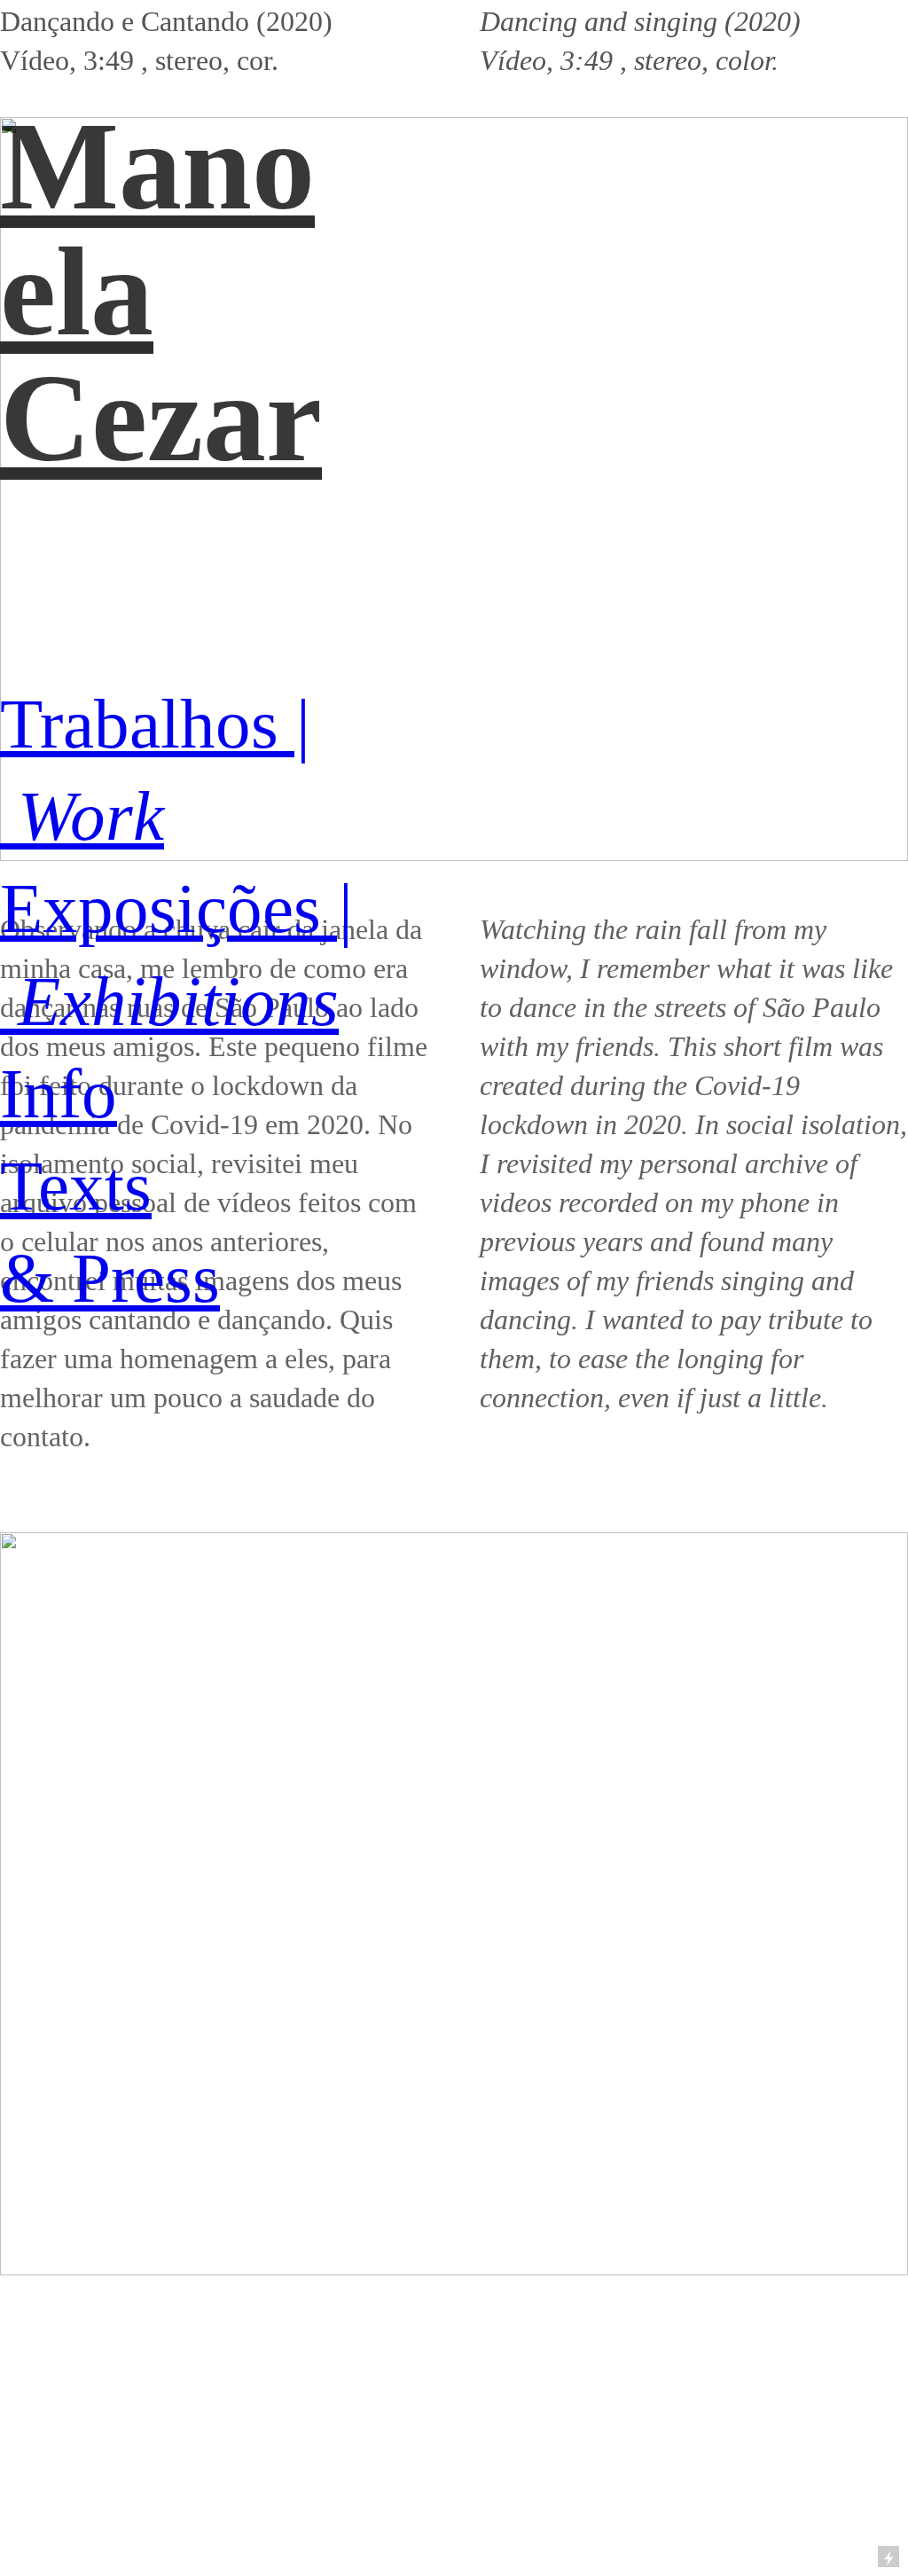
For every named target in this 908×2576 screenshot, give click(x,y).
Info (59, 1094)
